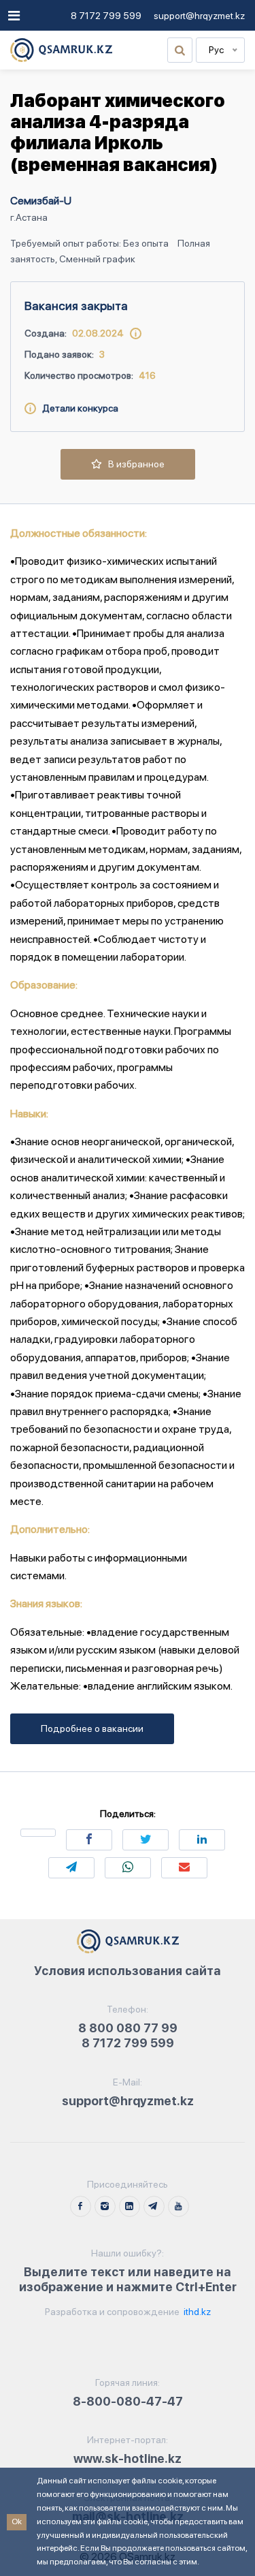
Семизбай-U (41, 201)
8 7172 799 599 (106, 16)
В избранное (133, 464)
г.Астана (29, 217)
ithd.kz (196, 2312)
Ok (17, 2521)
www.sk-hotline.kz (128, 2458)
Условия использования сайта (128, 1971)
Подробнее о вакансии (92, 1728)
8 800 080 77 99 (128, 2028)
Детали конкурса (77, 408)
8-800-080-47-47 (128, 2401)
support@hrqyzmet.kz (199, 16)
